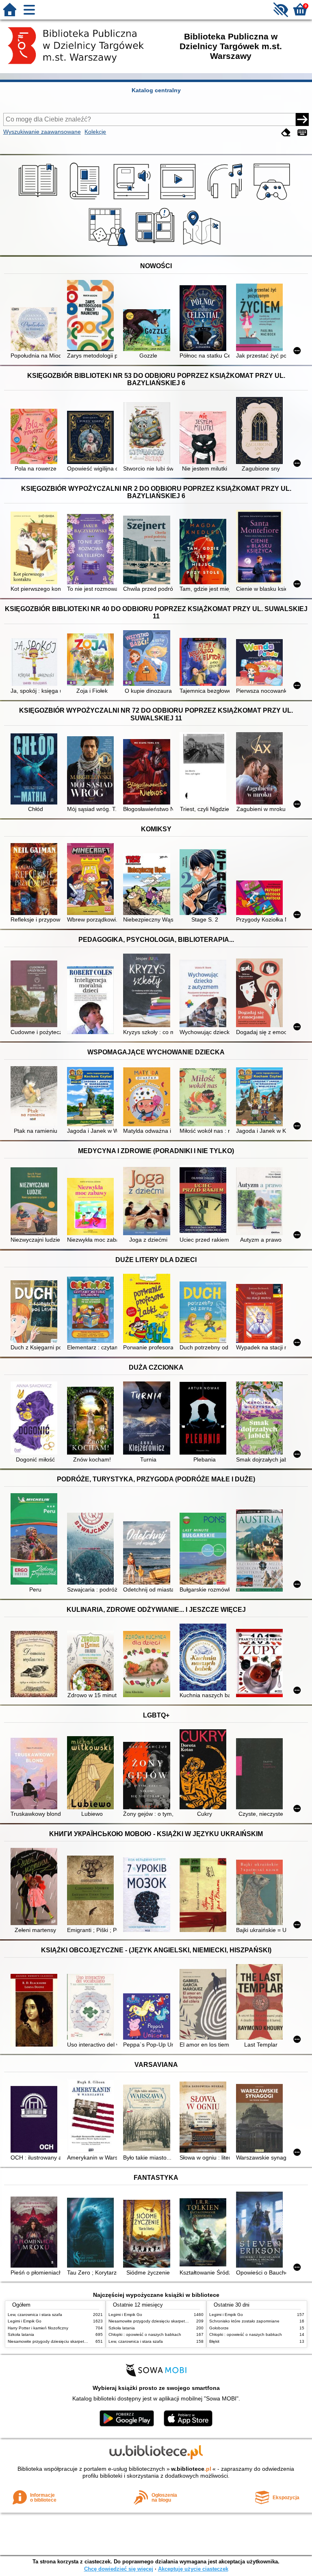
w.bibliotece (191, 2469)
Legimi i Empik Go (25, 2321)
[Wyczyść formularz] (286, 133)
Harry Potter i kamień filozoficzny (38, 2328)
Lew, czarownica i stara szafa (35, 2315)
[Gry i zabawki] (109, 246)
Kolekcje (95, 132)
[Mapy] (203, 246)
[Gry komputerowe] (273, 200)
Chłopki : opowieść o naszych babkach (145, 2334)
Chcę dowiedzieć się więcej (119, 2569)
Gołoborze (219, 2328)
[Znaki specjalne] (302, 133)
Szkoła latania (21, 2334)
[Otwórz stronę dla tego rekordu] (36, 330)
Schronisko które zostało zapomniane (244, 2321)
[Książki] (39, 200)
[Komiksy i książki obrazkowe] (156, 246)
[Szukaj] (302, 119)
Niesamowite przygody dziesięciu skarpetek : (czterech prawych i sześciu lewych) (83, 2341)
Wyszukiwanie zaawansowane (42, 132)
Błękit (214, 2341)
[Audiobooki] (133, 200)
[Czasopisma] (86, 200)
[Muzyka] (226, 200)
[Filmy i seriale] (179, 200)
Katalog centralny (156, 90)
